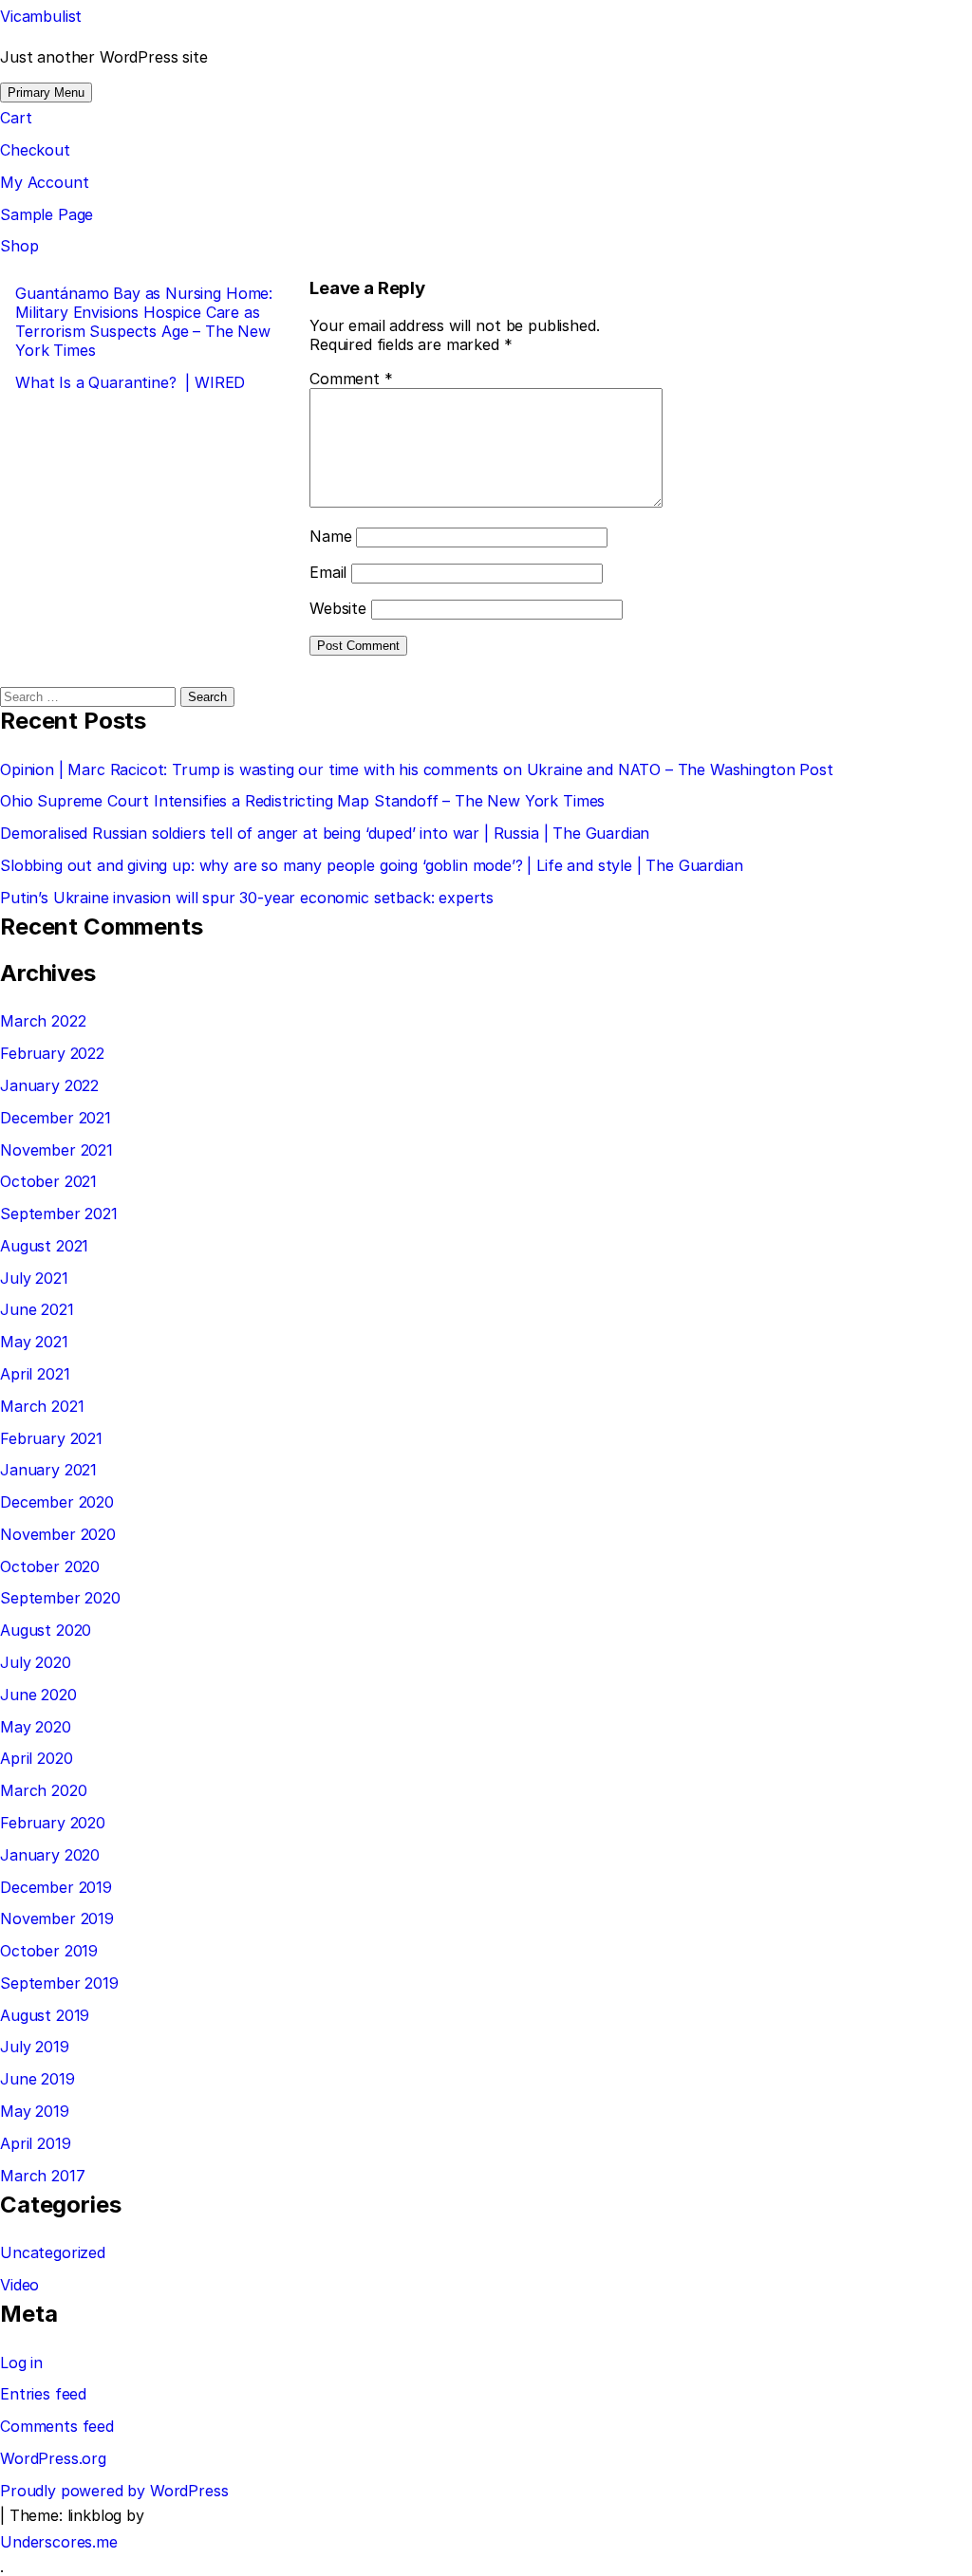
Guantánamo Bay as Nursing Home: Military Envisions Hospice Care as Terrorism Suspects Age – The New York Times (144, 322)
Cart (16, 118)
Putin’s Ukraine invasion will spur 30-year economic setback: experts (247, 898)
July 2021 (34, 1278)
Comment (351, 379)
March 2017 (42, 2176)
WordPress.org (53, 2458)
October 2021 (48, 1181)
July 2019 (35, 2047)
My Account (44, 182)
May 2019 (35, 2111)
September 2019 (59, 1983)
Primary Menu (46, 93)
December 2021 (56, 1118)
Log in (21, 2363)
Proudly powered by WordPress (114, 2491)
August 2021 (44, 1246)
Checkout (35, 150)
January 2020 (50, 1855)
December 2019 (56, 1887)
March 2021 (42, 1406)
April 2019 (35, 2143)
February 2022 (52, 1053)
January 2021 (48, 1470)
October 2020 (50, 1566)
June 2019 (37, 2079)
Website (338, 608)
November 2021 (56, 1150)
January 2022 (49, 1085)
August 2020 (46, 1630)
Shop (19, 246)
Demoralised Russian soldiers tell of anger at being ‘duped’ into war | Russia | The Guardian (325, 833)
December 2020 (57, 1502)
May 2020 (36, 1727)
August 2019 (45, 2015)
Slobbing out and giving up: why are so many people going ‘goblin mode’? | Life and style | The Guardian (372, 865)
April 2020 (36, 1758)
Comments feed (57, 2426)
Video (19, 2285)
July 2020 (36, 1662)
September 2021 (59, 1214)
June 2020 (38, 1695)
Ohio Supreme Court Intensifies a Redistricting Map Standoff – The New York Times (302, 801)
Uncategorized (53, 2252)
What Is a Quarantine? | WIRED (130, 382)
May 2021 (34, 1342)
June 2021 (37, 1309)
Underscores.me (59, 2542)
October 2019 (49, 1951)
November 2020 (58, 1534)
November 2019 (57, 1918)
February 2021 (51, 1438)
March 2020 (43, 1790)
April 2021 (35, 1374)
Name (330, 536)
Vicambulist (41, 16)
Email (328, 572)
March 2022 (43, 1021)
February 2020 (53, 1823)
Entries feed (43, 2394)
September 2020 (60, 1598)
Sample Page (47, 214)
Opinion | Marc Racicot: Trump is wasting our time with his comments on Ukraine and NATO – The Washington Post (417, 769)
